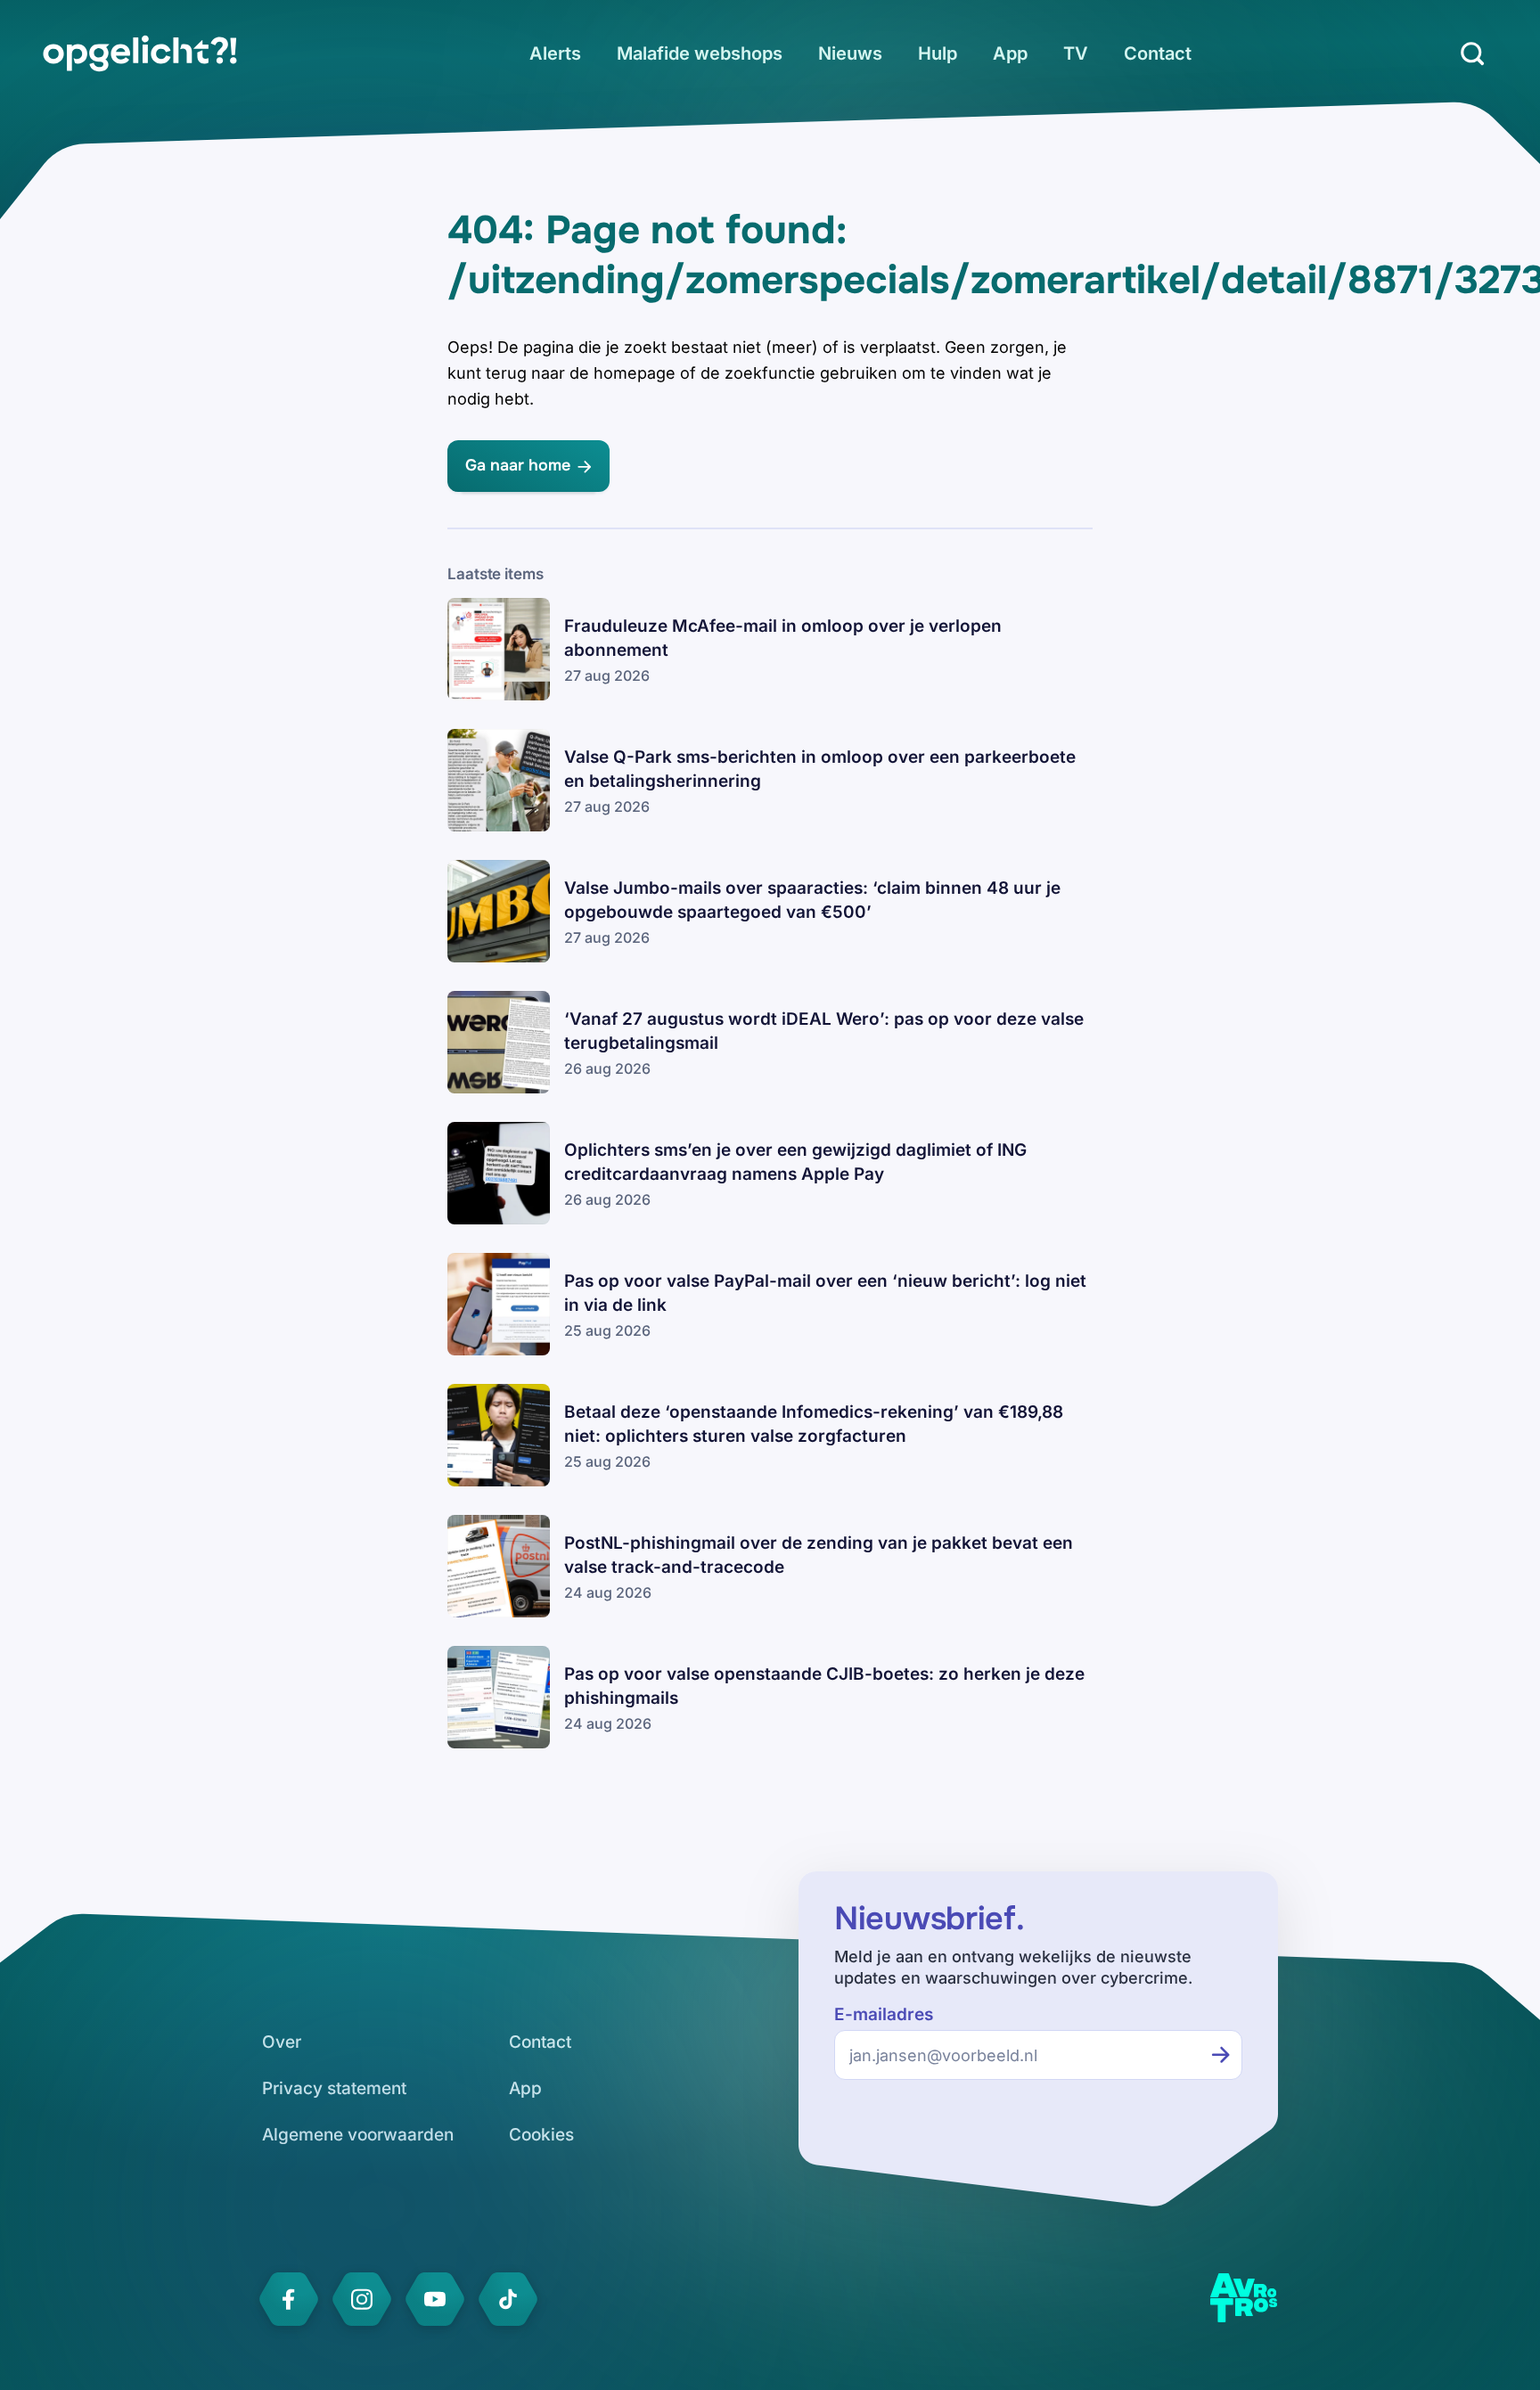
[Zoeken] (1472, 53)
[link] (140, 53)
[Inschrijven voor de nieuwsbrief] (1221, 2055)
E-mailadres (884, 2014)
